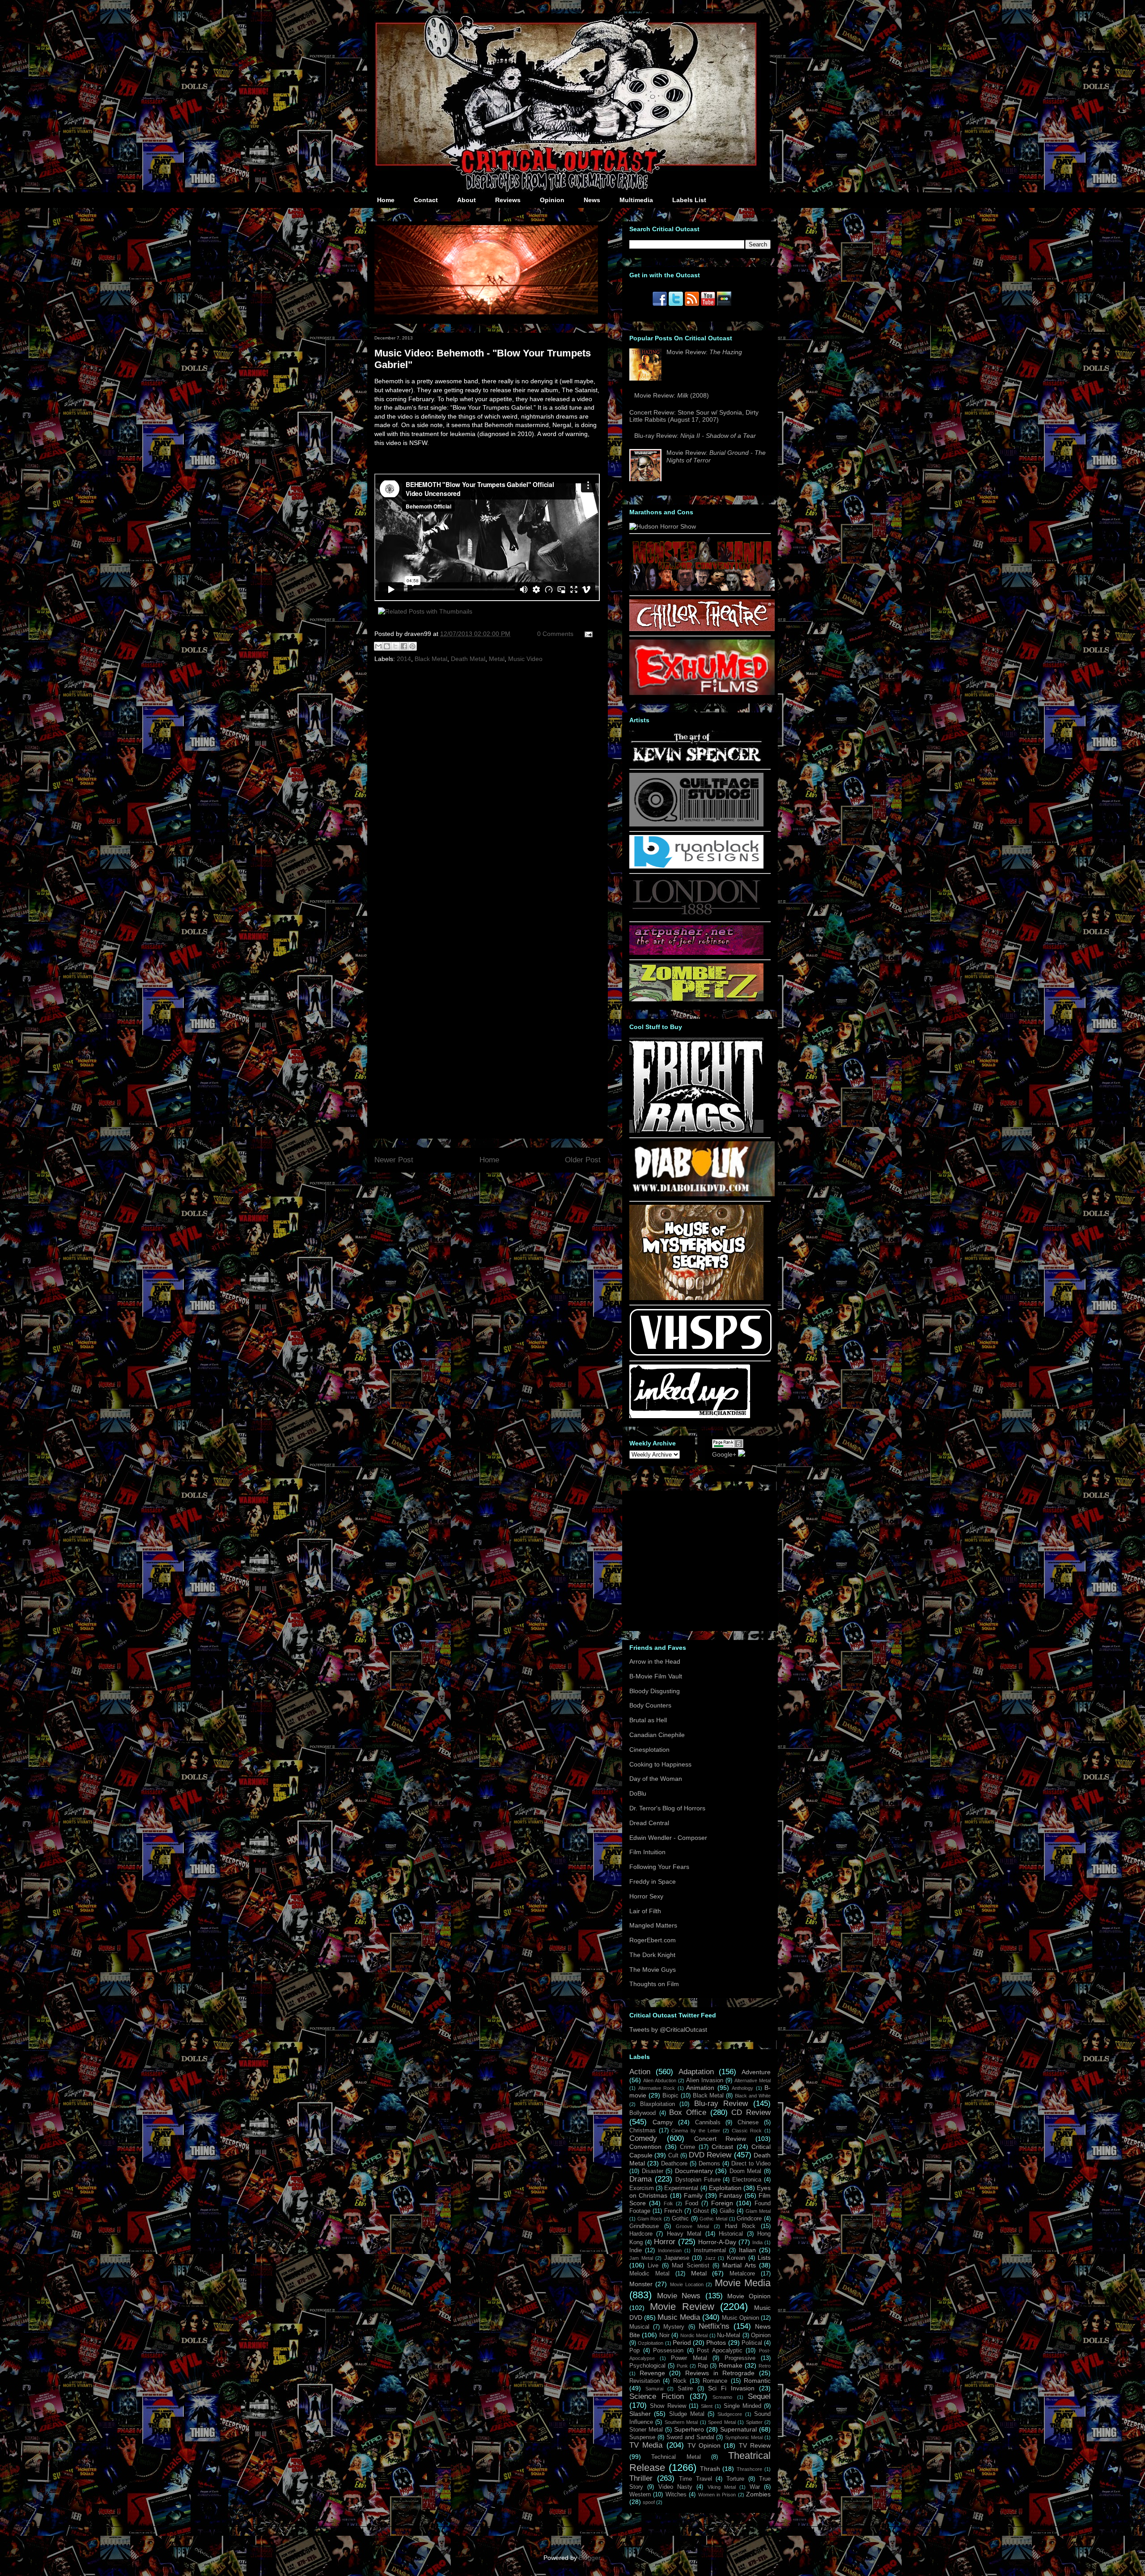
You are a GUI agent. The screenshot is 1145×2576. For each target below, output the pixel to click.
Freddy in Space (653, 1881)
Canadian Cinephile (657, 1735)
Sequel (759, 2396)
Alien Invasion (705, 2080)
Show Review (668, 2406)
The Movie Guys (653, 1970)
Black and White (753, 2096)
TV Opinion (704, 2445)
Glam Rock (650, 2219)
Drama (640, 2179)
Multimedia (636, 200)
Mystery (674, 2327)
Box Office (688, 2112)
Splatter (754, 2422)
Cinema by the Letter (696, 2131)
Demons (709, 2164)
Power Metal (689, 2358)
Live (653, 2266)
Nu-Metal (729, 2335)
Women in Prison (717, 2495)
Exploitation (725, 2188)
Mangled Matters (653, 1925)
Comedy (643, 2138)
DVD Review (710, 2155)
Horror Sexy (646, 1896)
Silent (707, 2406)
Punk (682, 2366)
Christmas (642, 2131)
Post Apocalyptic (720, 2351)
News (592, 200)
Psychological (647, 2366)
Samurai (654, 2389)
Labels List (689, 200)
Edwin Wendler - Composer (668, 1838)
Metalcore (742, 2274)
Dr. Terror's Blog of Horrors (667, 1808)
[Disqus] (488, 788)
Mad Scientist (690, 2266)
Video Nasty (675, 2487)
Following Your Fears (659, 1867)
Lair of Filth (645, 1911)
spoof (649, 2502)
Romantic (757, 2381)
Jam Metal (641, 2258)
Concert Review (720, 2139)
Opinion (552, 200)
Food (692, 2203)
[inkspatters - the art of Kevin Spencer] (696, 762)
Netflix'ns (714, 2326)
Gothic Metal (713, 2219)
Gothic (680, 2219)
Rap (703, 2366)
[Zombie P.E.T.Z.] (696, 999)
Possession (668, 2351)
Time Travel (695, 2479)
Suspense (642, 2437)
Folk (668, 2203)
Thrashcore (749, 2469)
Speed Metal (722, 2422)
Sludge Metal (687, 2414)
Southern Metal (681, 2422)
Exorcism (642, 2188)
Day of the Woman (656, 1779)
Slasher (640, 2414)
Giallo (727, 2211)
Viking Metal (722, 2487)
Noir (664, 2335)
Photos (716, 2343)
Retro (765, 2366)
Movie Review (682, 2307)
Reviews (508, 200)
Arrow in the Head (655, 1661)
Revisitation (645, 2381)
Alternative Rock (657, 2088)
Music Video (525, 659)
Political (752, 2343)
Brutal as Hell (648, 1720)
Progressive (740, 2358)
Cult (673, 2156)
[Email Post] (587, 634)
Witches (676, 2495)
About (466, 200)
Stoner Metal (646, 2430)
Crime (687, 2147)
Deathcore (674, 2164)
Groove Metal (692, 2226)
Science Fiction (657, 2396)
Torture (735, 2479)
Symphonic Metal (744, 2437)
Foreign (722, 2203)
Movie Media (743, 2283)
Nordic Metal (694, 2335)
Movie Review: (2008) (672, 395)
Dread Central (649, 1823)
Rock (680, 2381)
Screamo (722, 2397)
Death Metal (468, 659)
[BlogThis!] (387, 646)
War (755, 2487)
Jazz (710, 2258)
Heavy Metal (684, 2234)
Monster (641, 2284)
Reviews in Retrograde (720, 2373)
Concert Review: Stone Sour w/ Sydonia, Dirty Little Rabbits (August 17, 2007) (694, 416)
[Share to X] (395, 646)
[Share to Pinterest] (412, 646)
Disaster (653, 2171)
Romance (715, 2381)
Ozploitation (651, 2343)
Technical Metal (676, 2457)
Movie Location (687, 2284)
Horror (665, 2242)
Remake (731, 2365)
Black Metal (431, 659)
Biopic (670, 2096)
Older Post (583, 1160)
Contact (426, 200)
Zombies (758, 2494)
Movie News (679, 2296)
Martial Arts (739, 2265)
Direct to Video (751, 2164)
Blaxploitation (657, 2104)
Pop (634, 2351)
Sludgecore (730, 2414)
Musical (639, 2327)
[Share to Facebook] (404, 646)
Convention (645, 2147)
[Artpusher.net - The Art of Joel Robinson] (696, 953)
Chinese (748, 2123)
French (673, 2211)
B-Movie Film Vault (656, 1676)
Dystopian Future (698, 2180)
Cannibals (708, 2123)
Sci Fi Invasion (731, 2388)
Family (693, 2195)
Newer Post (394, 1160)
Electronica (747, 2180)
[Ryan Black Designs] (696, 866)
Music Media (679, 2317)
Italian (747, 2250)
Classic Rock (747, 2131)
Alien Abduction (660, 2080)
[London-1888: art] (696, 915)
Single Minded (742, 2406)
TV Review (755, 2445)
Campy (663, 2122)
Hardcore (641, 2234)
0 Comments (555, 634)
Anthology (742, 2088)
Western (640, 2495)
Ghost (701, 2211)
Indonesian (670, 2250)
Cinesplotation (649, 1750)
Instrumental (710, 2250)
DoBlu (638, 1793)
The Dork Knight (652, 1955)
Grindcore (749, 2219)
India (757, 2242)
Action (640, 2072)
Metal (497, 659)
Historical (731, 2234)
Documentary (694, 2171)
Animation (700, 2088)
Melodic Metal (649, 2274)
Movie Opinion (749, 2296)
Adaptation (696, 2072)
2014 (404, 659)
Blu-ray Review (721, 2104)
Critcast (722, 2147)
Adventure (756, 2072)
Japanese (677, 2258)
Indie (636, 2250)
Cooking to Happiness (660, 1764)
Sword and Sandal (690, 2437)
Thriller (641, 2478)
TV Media (646, 2445)
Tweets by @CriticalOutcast (668, 2029)
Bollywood (642, 2113)
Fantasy (731, 2195)
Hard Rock (740, 2226)
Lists (764, 2258)
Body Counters (650, 1705)
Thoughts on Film (654, 1984)
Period (682, 2343)
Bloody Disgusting (655, 1691)
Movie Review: (704, 352)
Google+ (724, 1454)
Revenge (652, 2373)
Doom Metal (746, 2171)
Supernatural (738, 2429)
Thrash (710, 2469)
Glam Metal (758, 2211)
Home (386, 200)
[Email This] (378, 646)
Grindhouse (644, 2226)
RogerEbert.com (653, 1940)
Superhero (689, 2429)
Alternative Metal (753, 2080)
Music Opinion (740, 2318)
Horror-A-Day (717, 2242)
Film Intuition (647, 1852)
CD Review (751, 2112)
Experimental (681, 2188)
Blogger (589, 2558)
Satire (685, 2389)
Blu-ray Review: (695, 436)
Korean (736, 2258)
